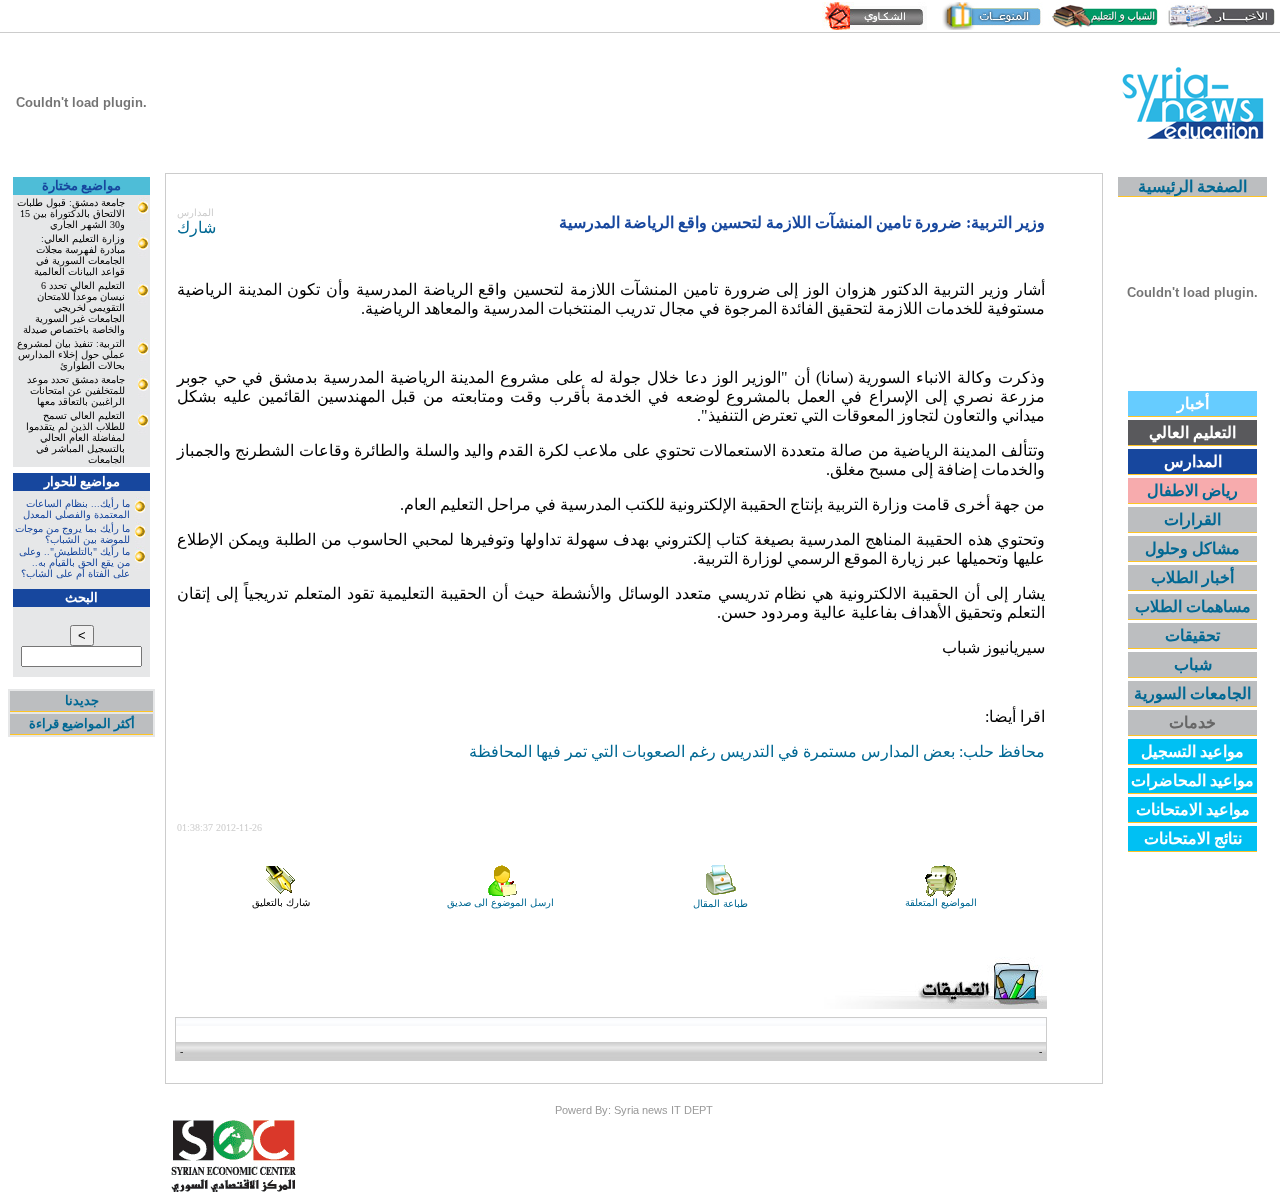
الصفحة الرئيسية (1192, 186)
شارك (196, 227)
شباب (1193, 664)
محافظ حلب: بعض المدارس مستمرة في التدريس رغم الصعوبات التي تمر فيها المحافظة (757, 751)
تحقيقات (1192, 635)
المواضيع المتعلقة (941, 902)
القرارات (1192, 519)
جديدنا (82, 700)
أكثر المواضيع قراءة (82, 723)
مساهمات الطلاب (1193, 606)
